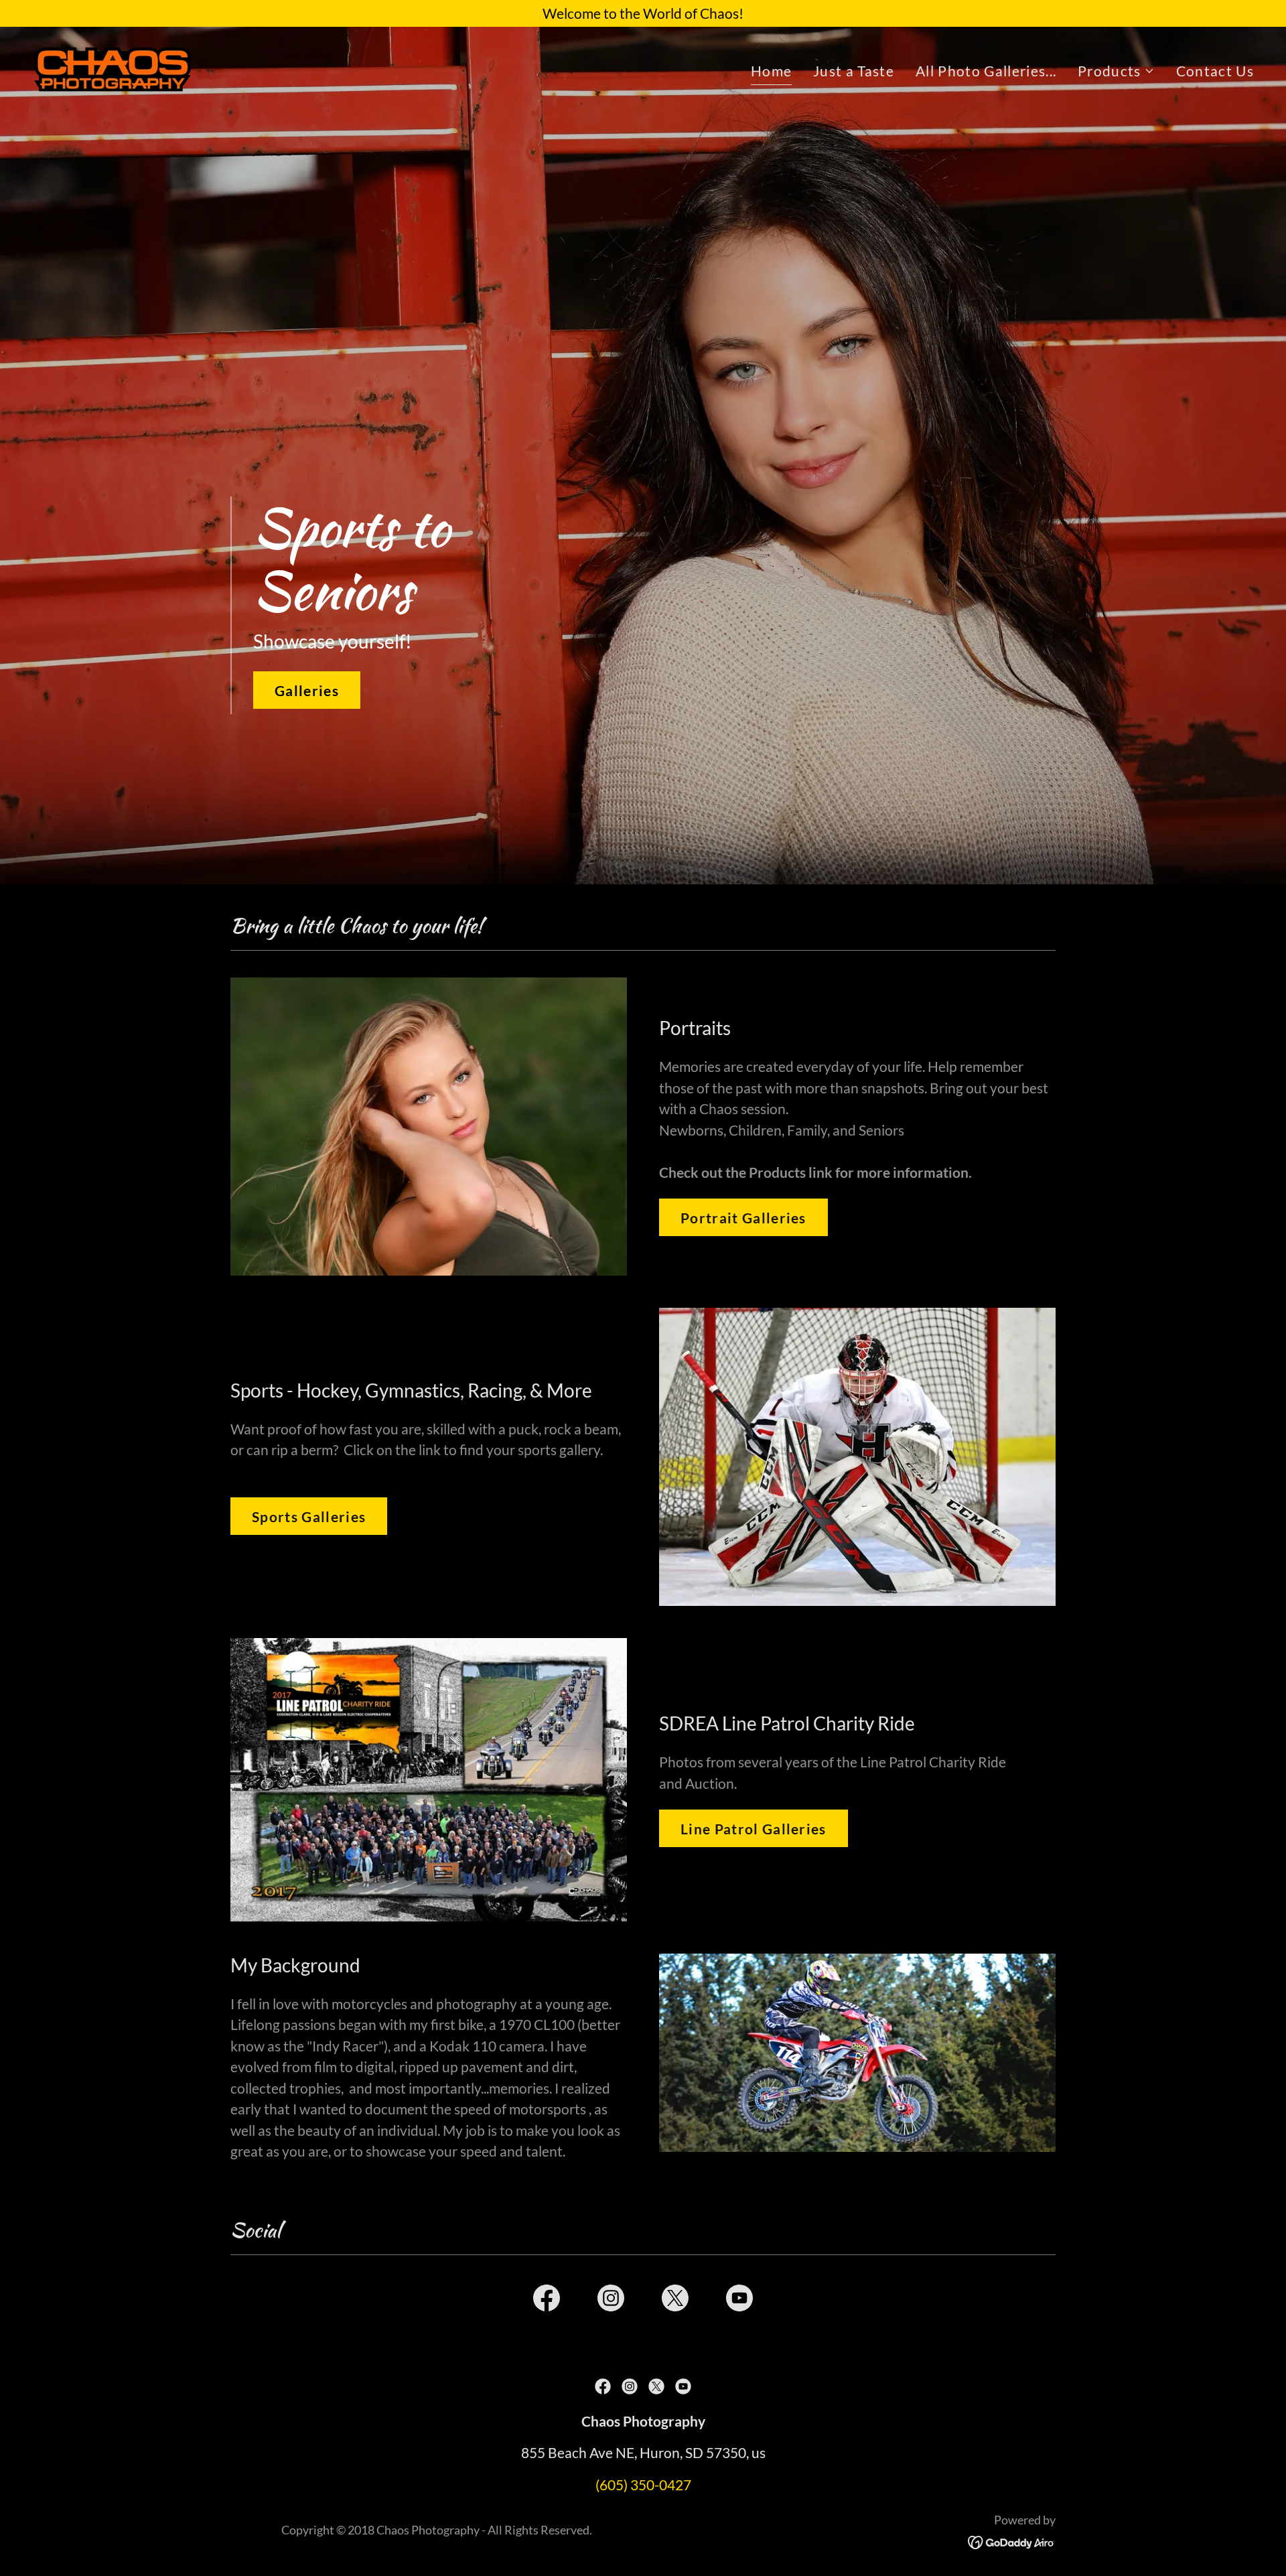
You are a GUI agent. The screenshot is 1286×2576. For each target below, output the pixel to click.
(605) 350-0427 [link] (643, 2485)
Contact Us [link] (1215, 71)
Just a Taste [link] (854, 71)
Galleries (307, 690)
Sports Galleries (309, 1516)
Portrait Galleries (743, 1218)
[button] (1116, 71)
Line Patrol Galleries (754, 1829)
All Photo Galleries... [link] (986, 71)
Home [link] (771, 71)
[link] (113, 67)
